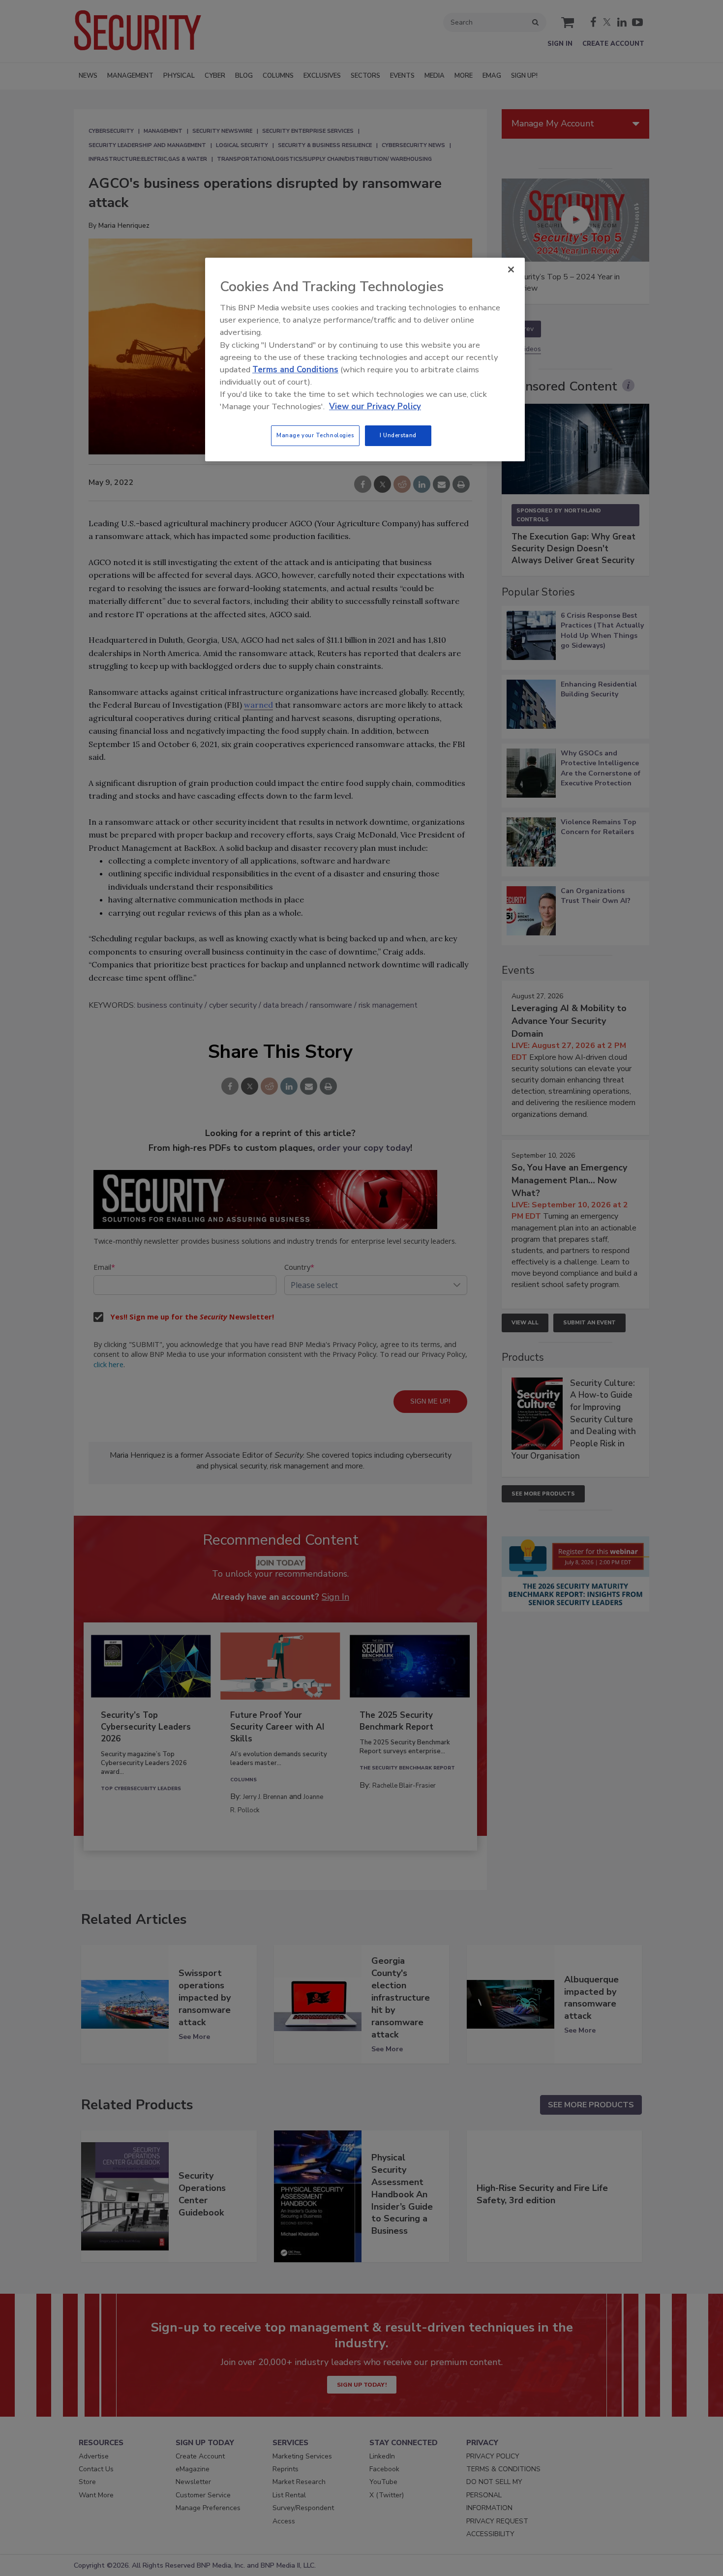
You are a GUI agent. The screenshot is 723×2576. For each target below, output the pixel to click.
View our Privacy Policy (375, 406)
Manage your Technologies (315, 435)
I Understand (398, 435)
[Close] (511, 270)
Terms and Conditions (295, 370)
